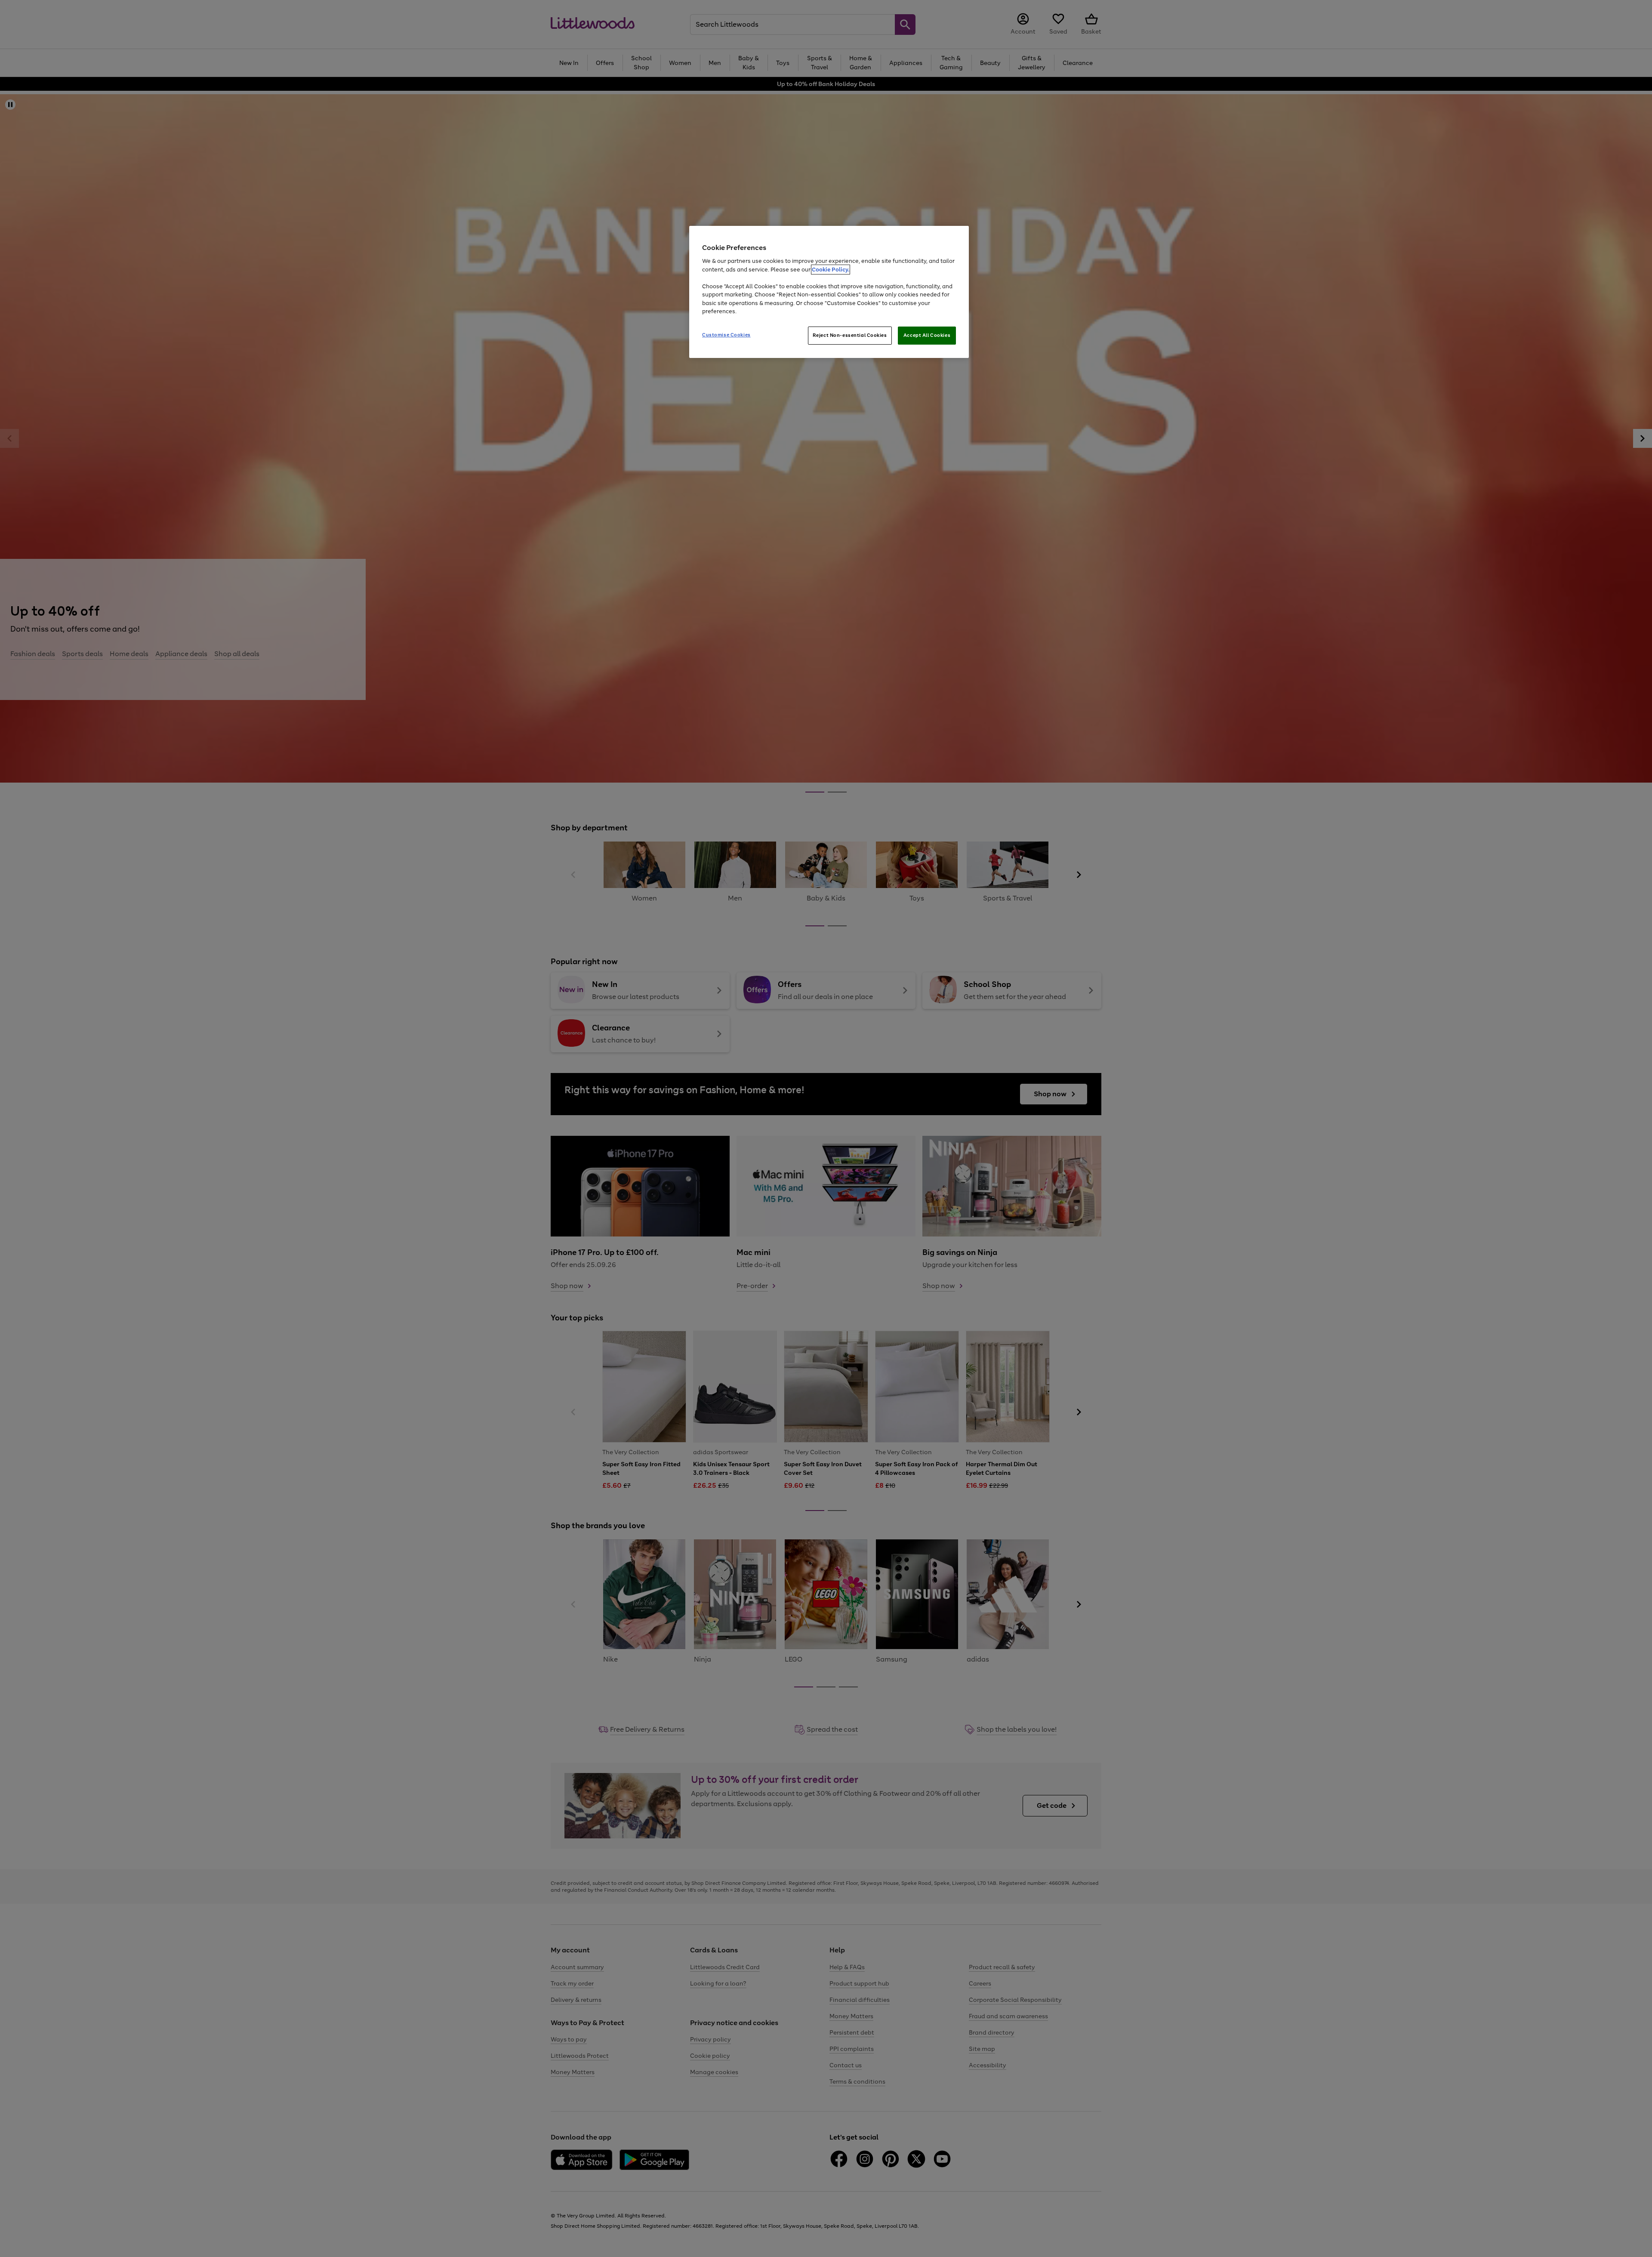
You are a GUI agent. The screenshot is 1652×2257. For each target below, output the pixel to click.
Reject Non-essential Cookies (850, 335)
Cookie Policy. (831, 270)
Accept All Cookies (927, 335)
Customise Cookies (726, 335)
